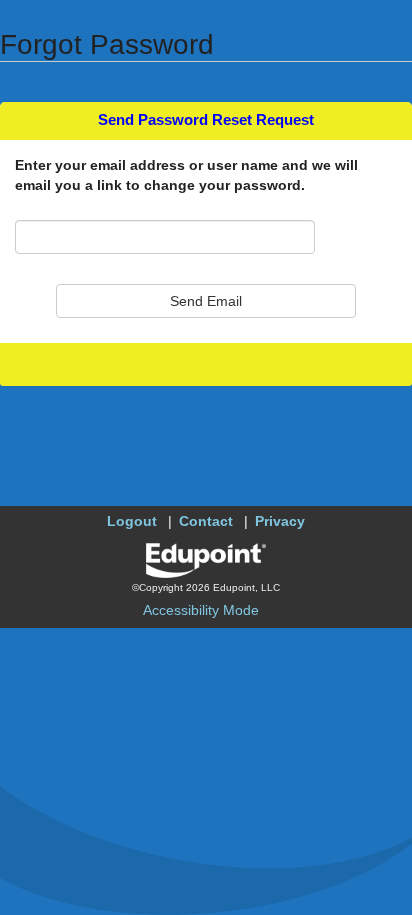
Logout (132, 521)
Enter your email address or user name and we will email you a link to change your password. (186, 175)
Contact (206, 521)
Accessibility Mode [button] (201, 610)
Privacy (280, 521)
